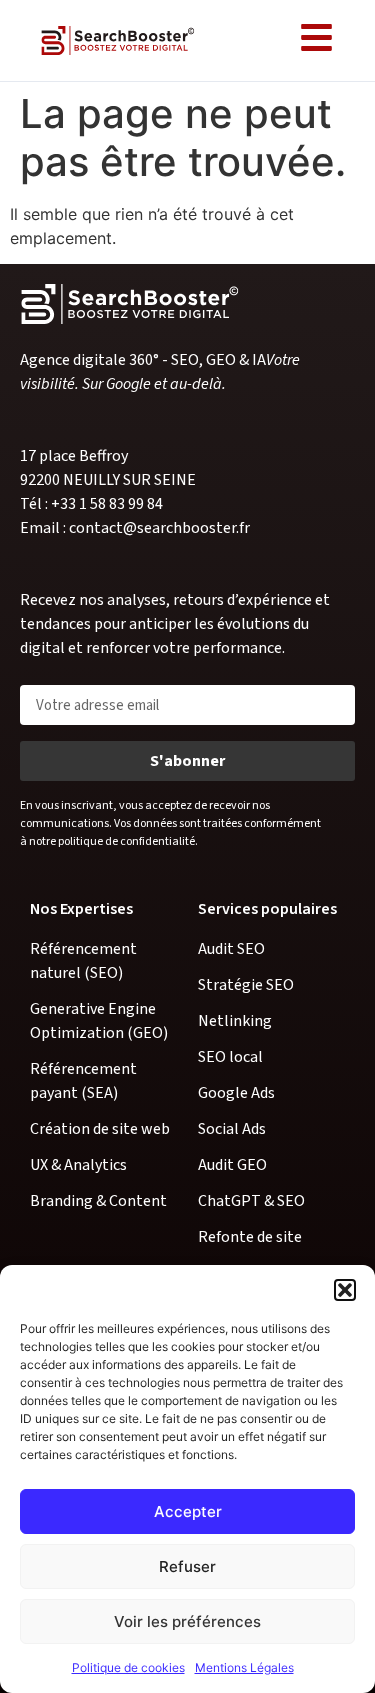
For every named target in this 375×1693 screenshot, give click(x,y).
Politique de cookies (128, 1667)
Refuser (187, 1566)
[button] (345, 1290)
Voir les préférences (187, 1621)
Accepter (188, 1511)
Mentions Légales (244, 1667)
